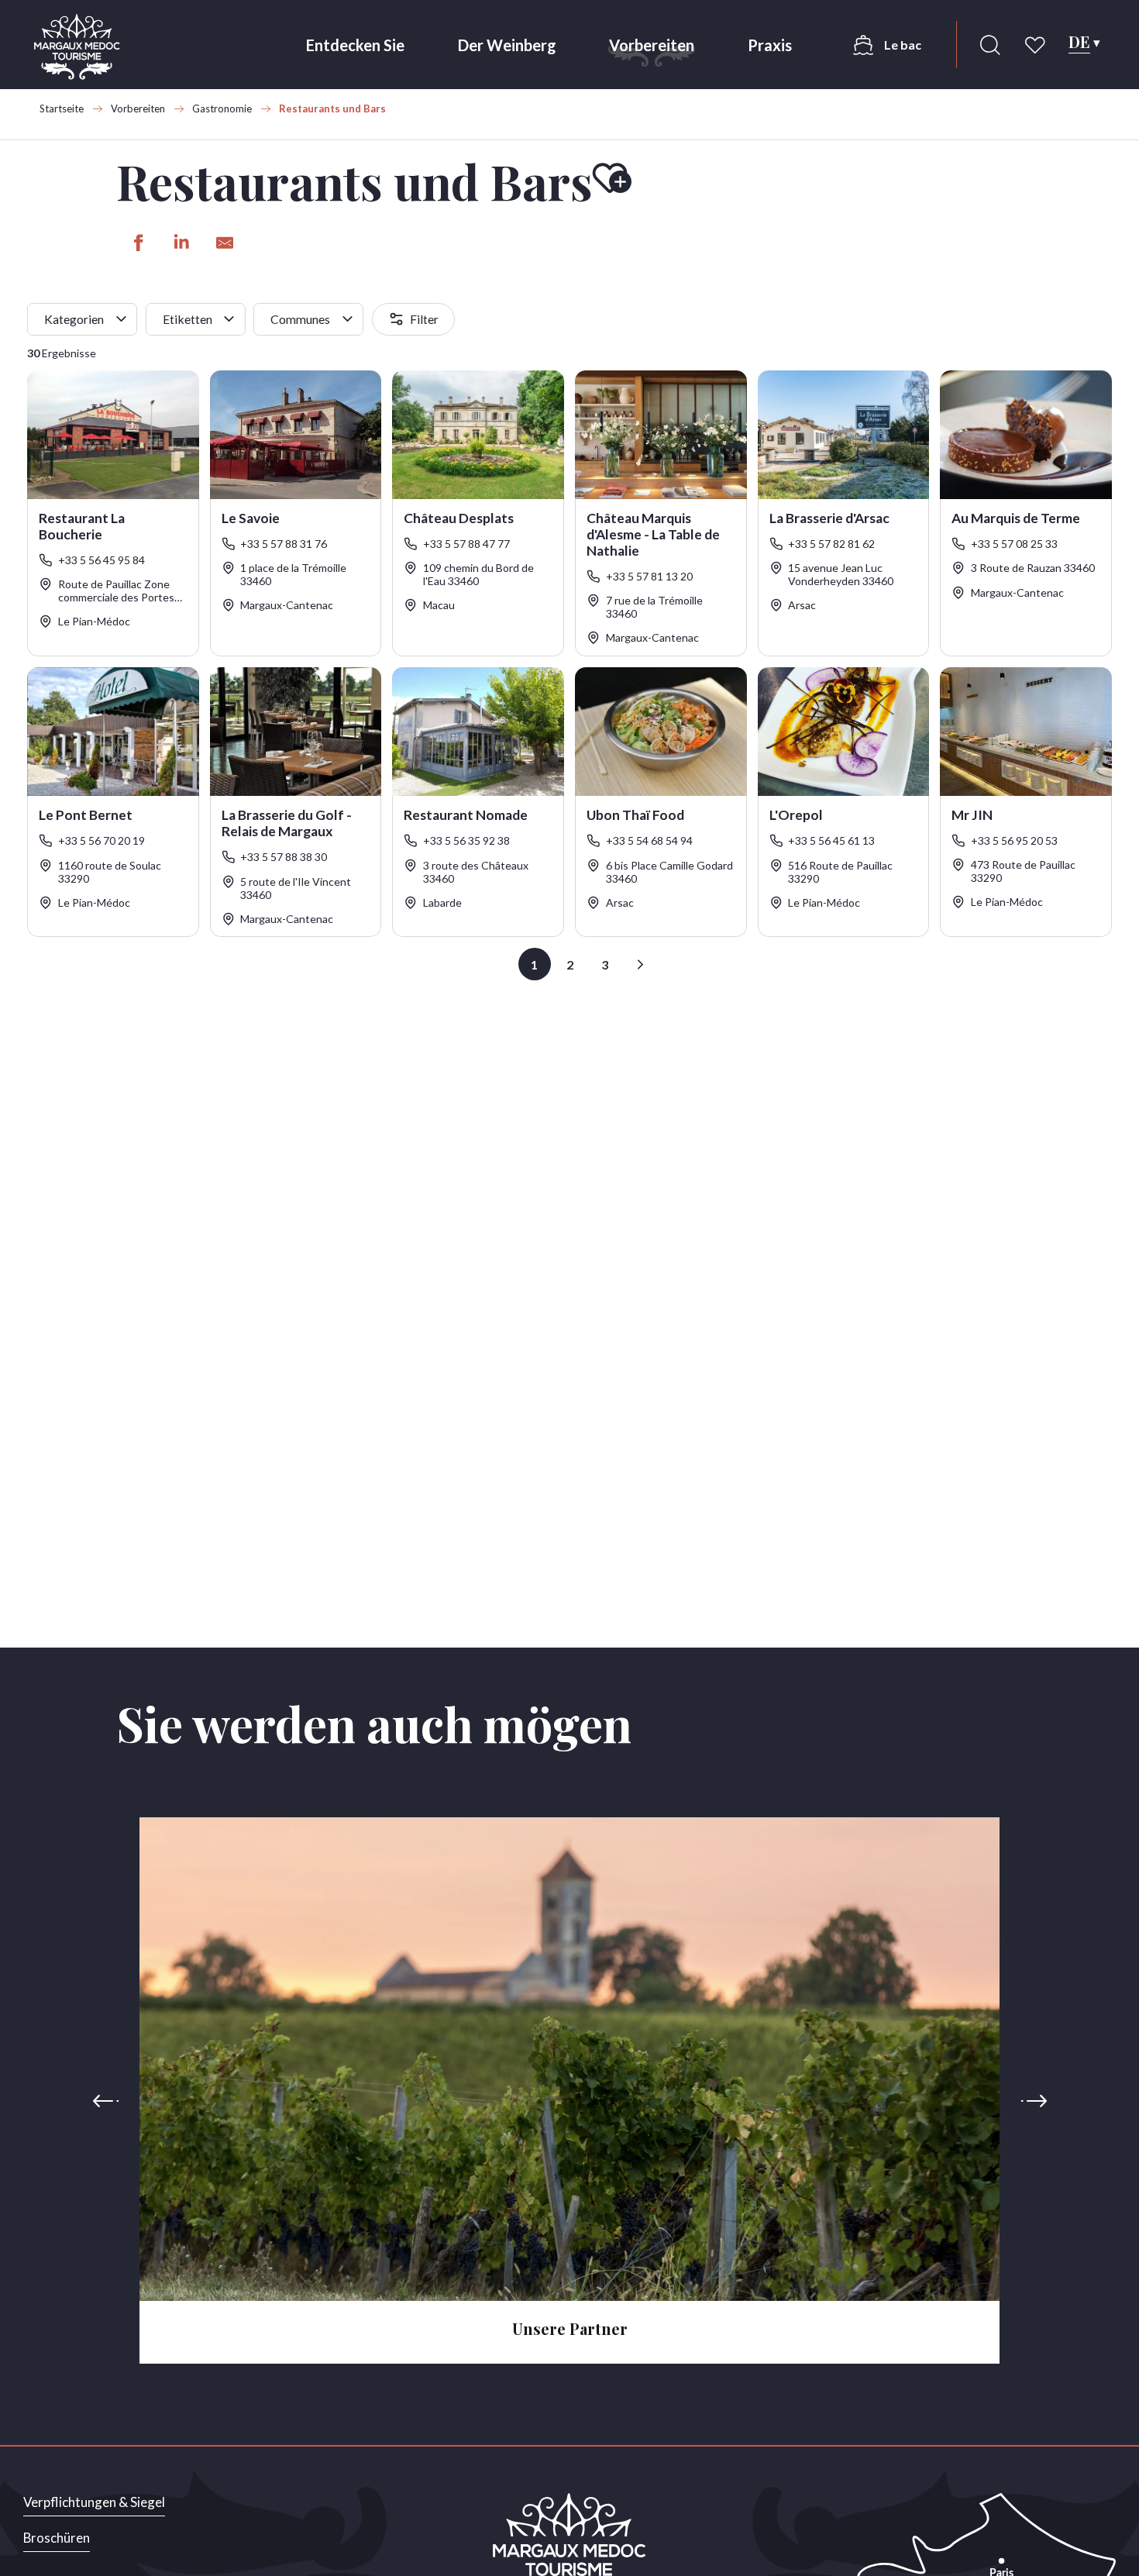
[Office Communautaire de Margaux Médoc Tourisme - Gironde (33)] (77, 47)
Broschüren (57, 2538)
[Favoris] (1037, 45)
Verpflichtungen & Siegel (94, 2502)
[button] (990, 45)
